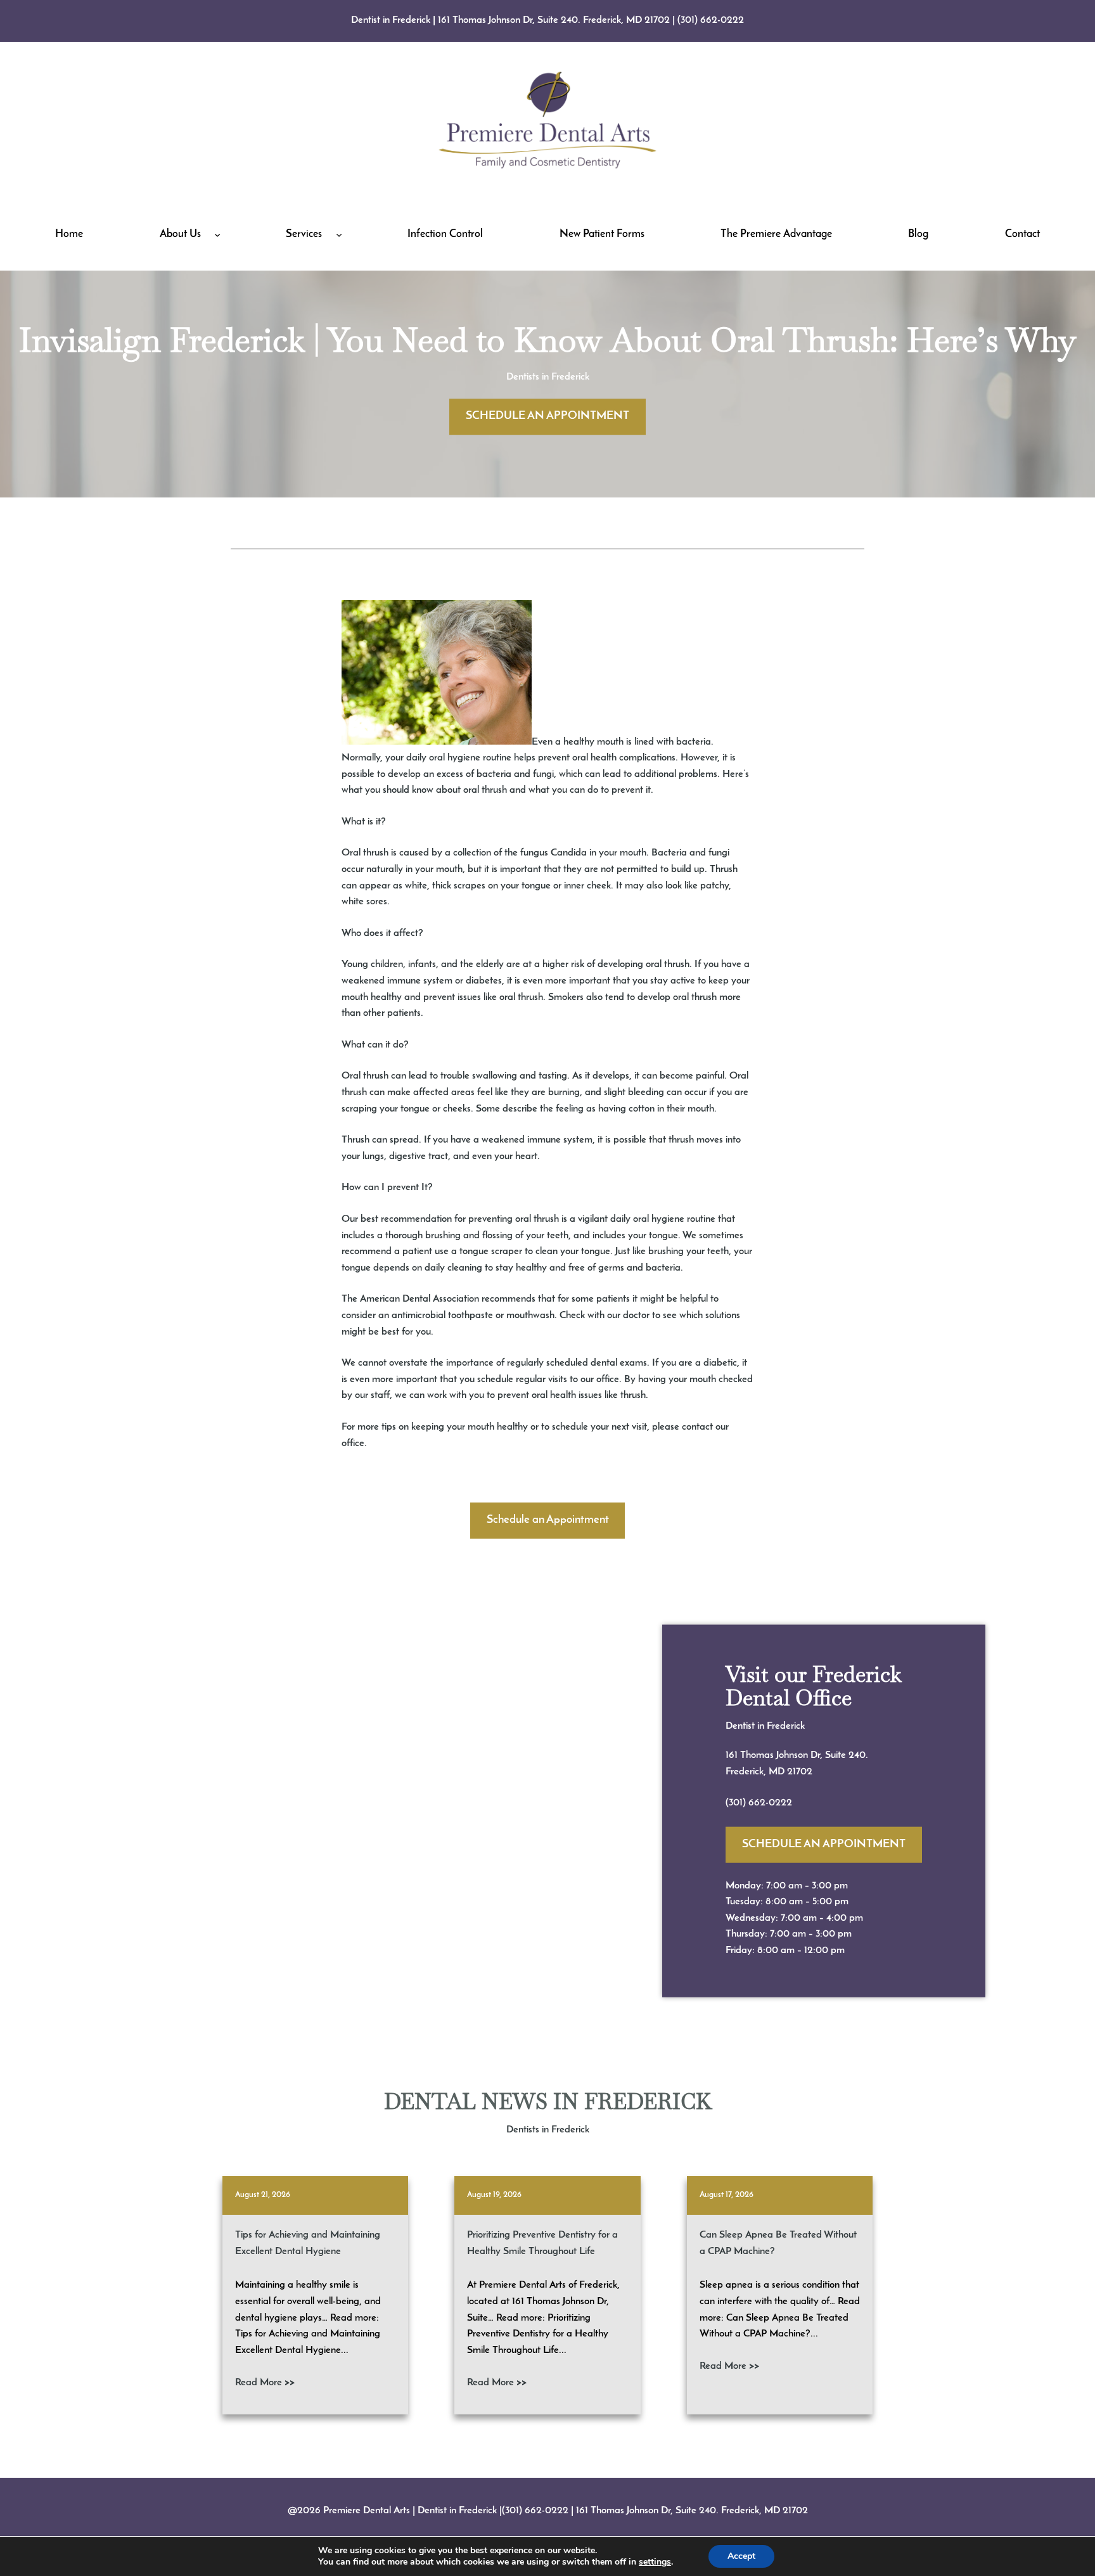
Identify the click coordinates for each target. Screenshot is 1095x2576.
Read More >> (265, 2383)
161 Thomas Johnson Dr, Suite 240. (797, 1755)
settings (655, 2562)
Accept (741, 2556)
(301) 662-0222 (711, 20)
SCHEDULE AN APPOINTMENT (547, 416)
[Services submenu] (339, 234)
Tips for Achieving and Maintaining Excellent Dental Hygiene (308, 2243)
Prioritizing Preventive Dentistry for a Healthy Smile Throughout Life (542, 2243)
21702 (800, 1771)
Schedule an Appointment (548, 1520)
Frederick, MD (756, 1771)
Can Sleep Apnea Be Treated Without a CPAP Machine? (778, 2243)
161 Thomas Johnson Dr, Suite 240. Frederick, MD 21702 (554, 20)
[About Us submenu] (217, 234)
